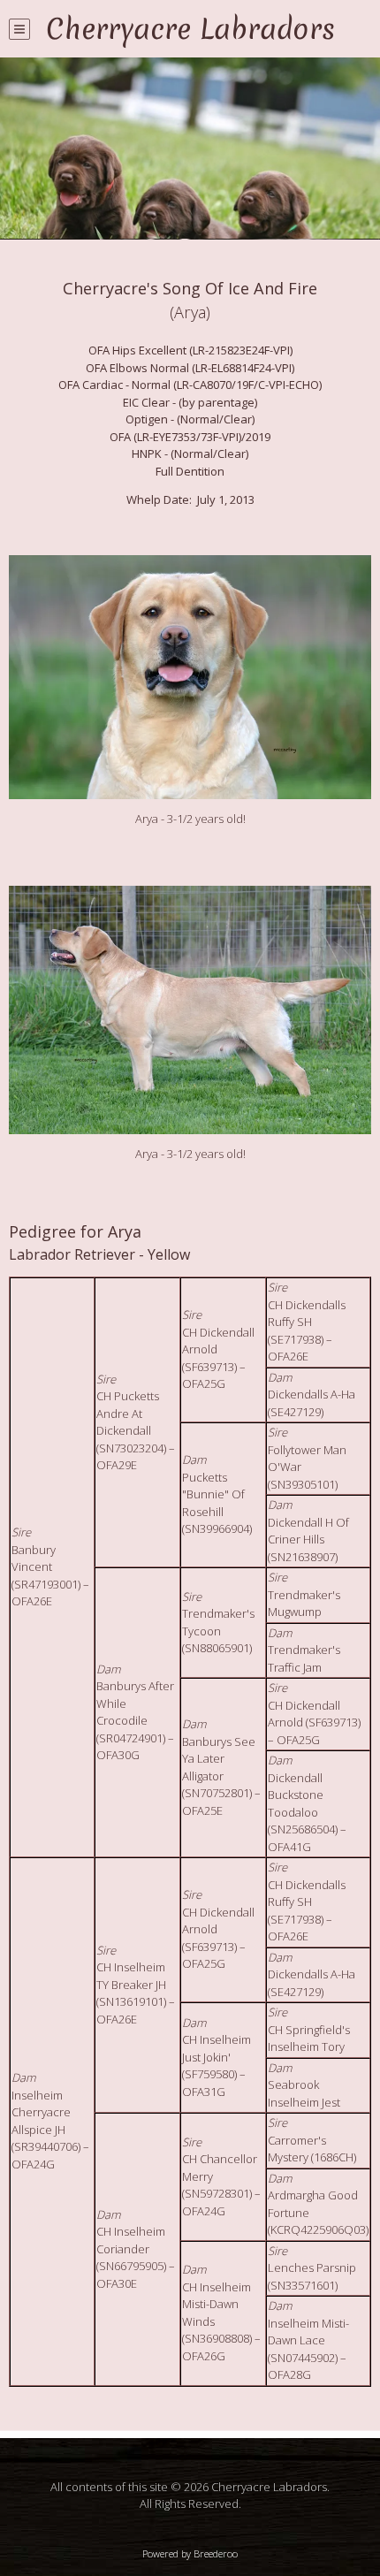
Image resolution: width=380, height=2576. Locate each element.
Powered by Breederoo (190, 2553)
